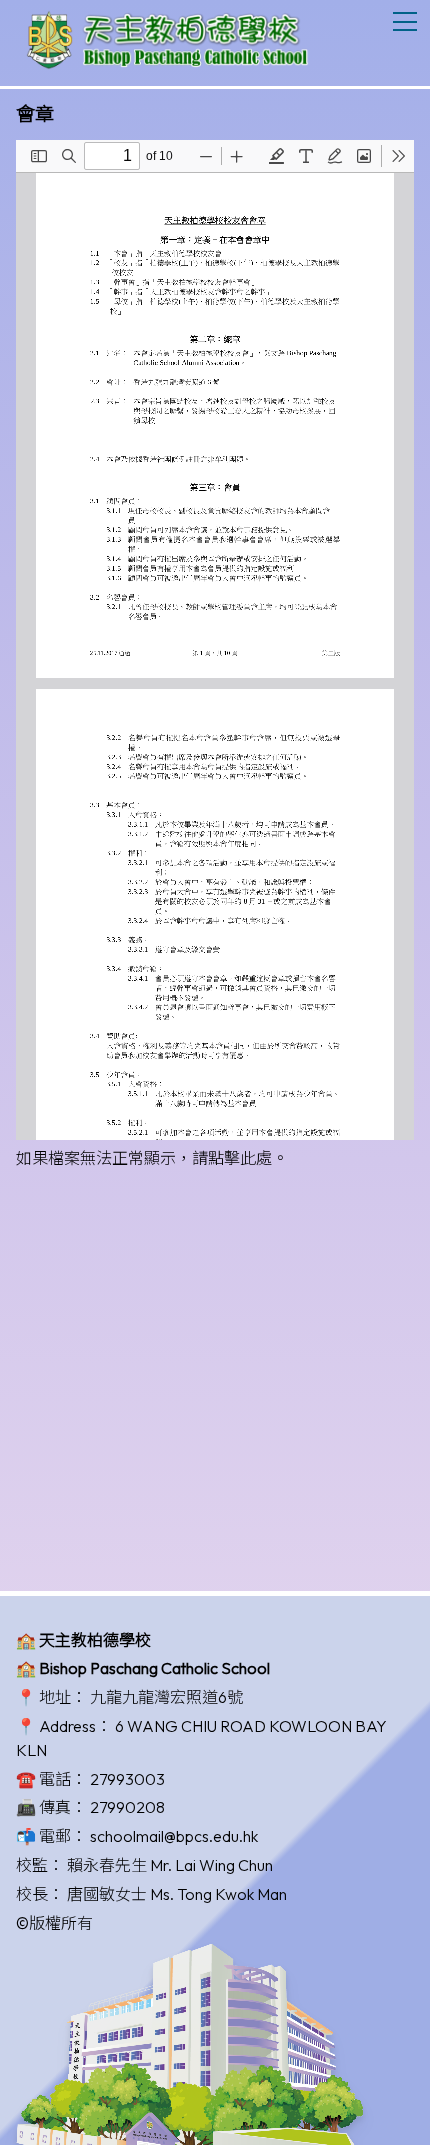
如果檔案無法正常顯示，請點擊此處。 (152, 1158)
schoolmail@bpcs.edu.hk (174, 1836)
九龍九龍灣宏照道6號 (166, 1697)
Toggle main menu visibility (405, 20)
